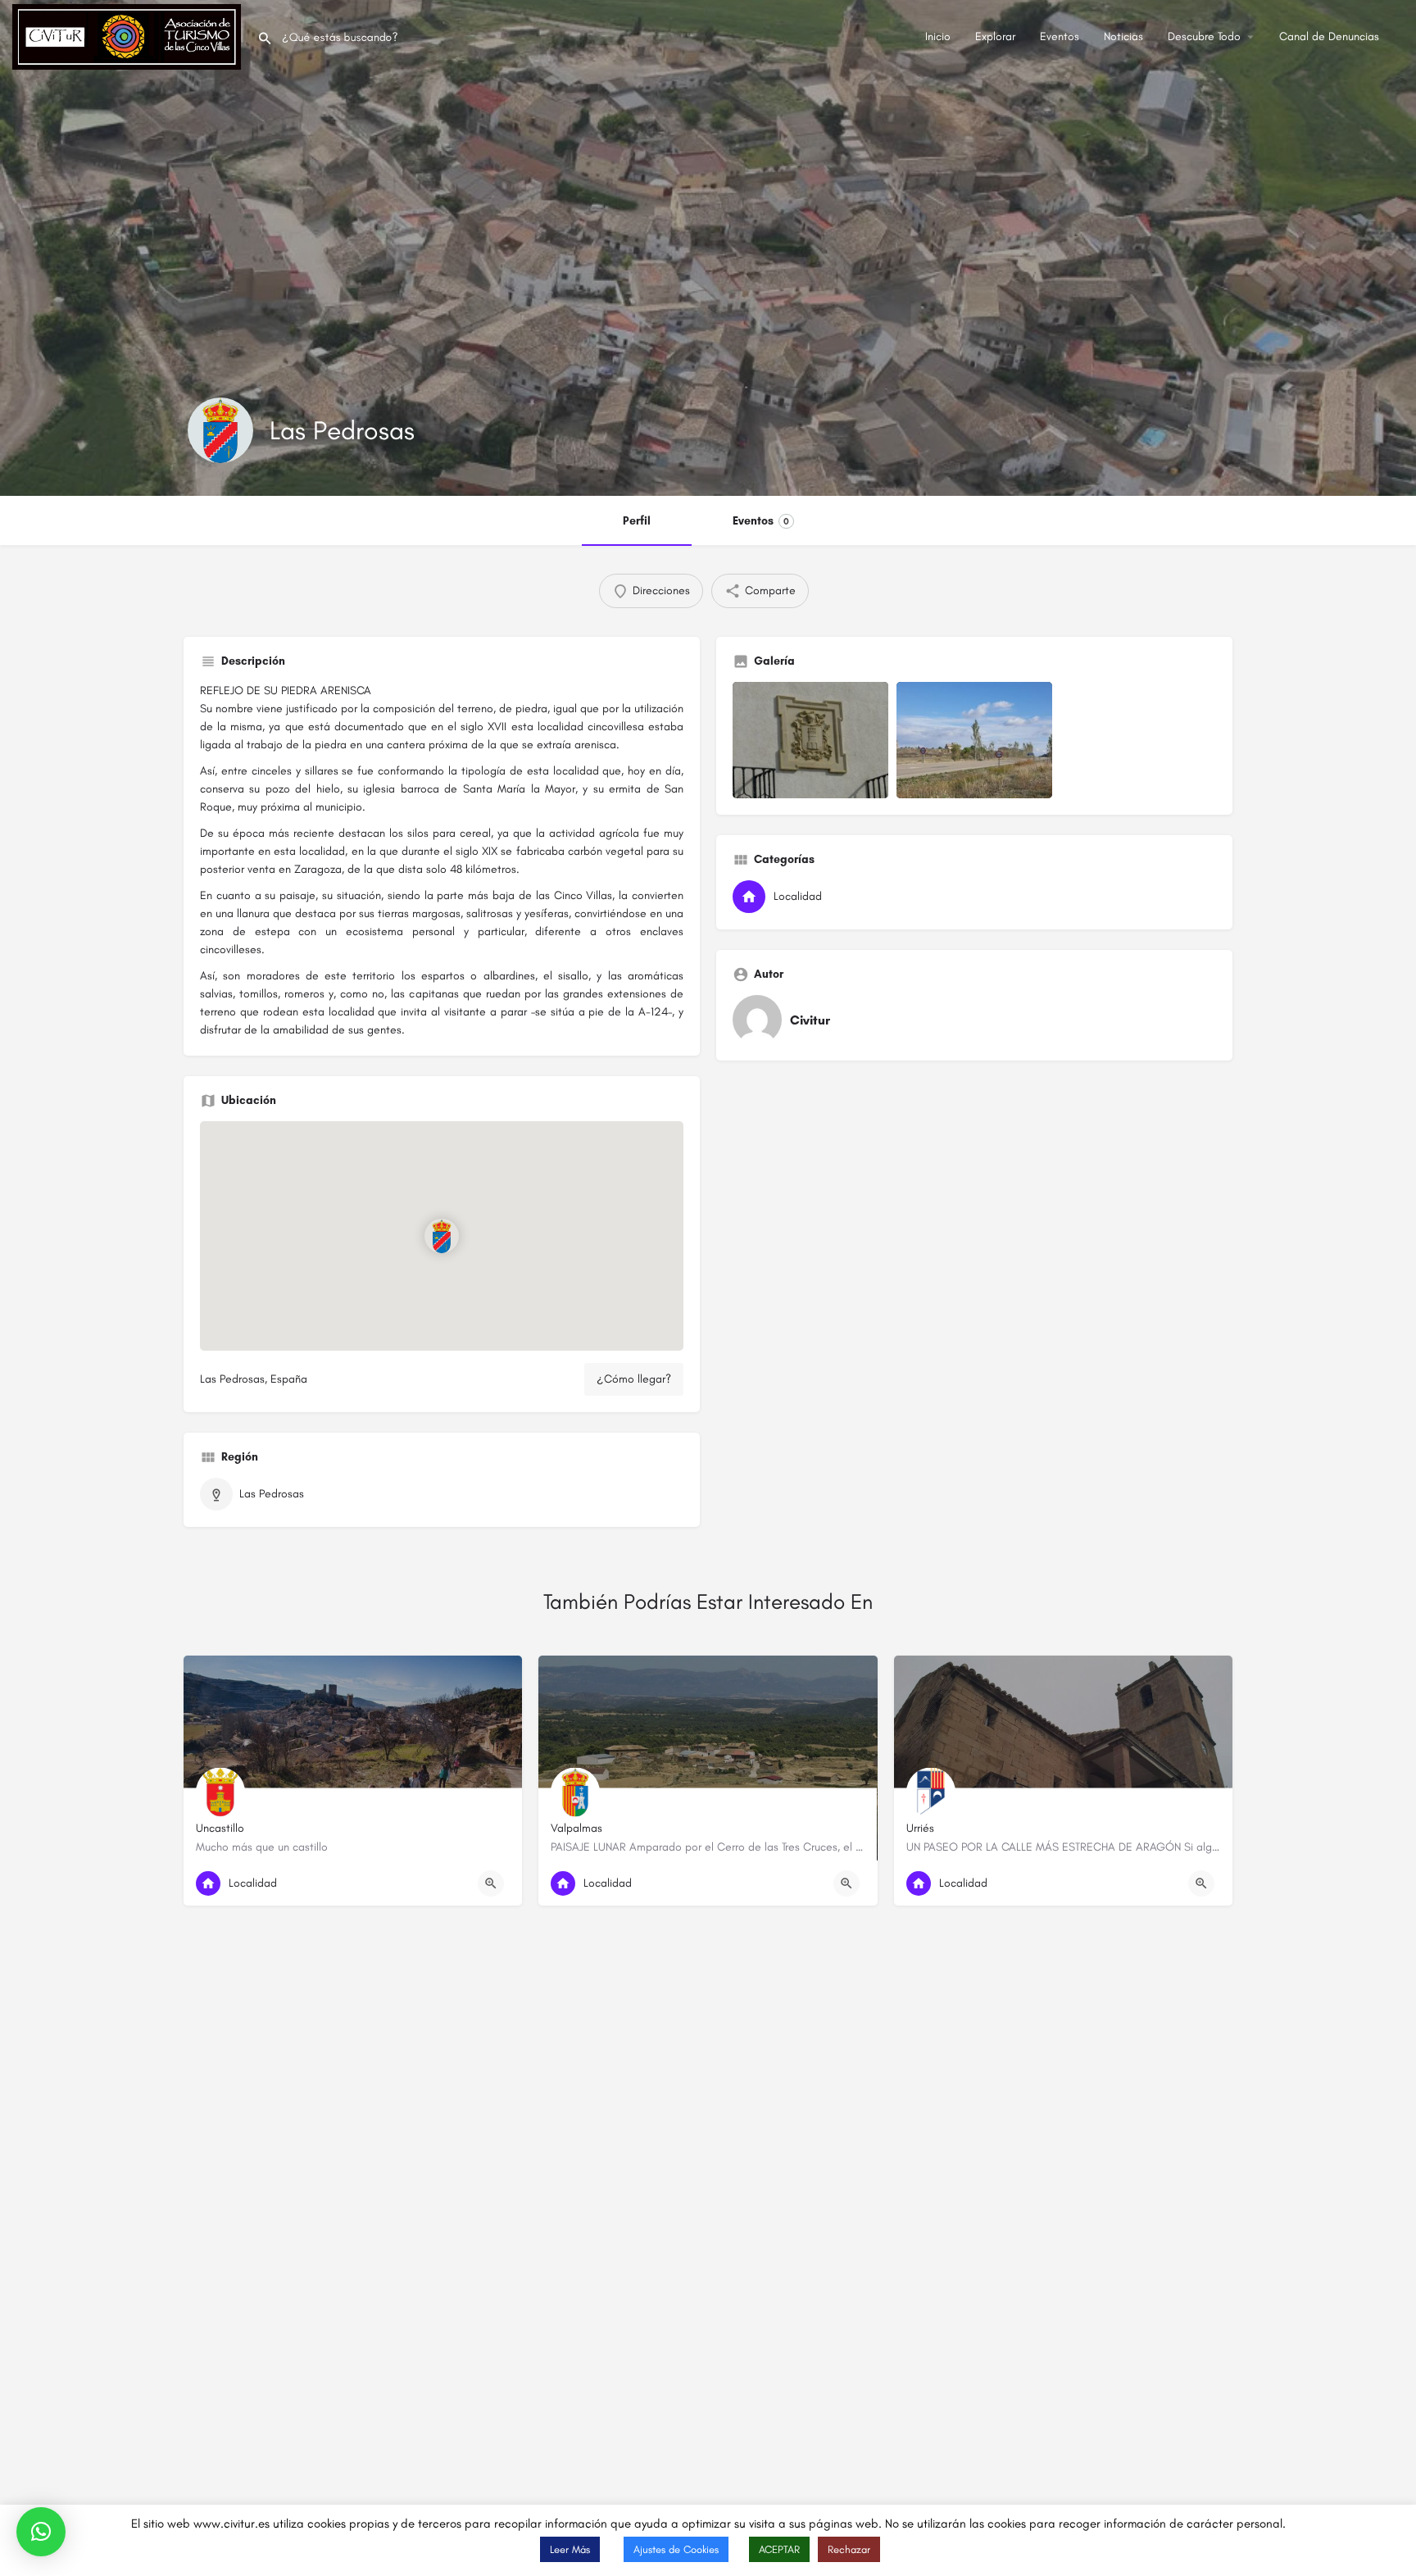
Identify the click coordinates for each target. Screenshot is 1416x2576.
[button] (41, 2532)
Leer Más (570, 2549)
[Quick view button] (491, 1883)
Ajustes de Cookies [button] (676, 2549)
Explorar (995, 36)
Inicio (938, 36)
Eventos (1060, 36)
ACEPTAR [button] (779, 2549)
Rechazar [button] (849, 2549)
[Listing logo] (220, 430)
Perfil (637, 521)
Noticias (1123, 36)
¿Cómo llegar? (634, 1379)
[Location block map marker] (442, 1236)
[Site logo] (129, 36)
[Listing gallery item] (810, 741)
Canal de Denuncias (1329, 36)
